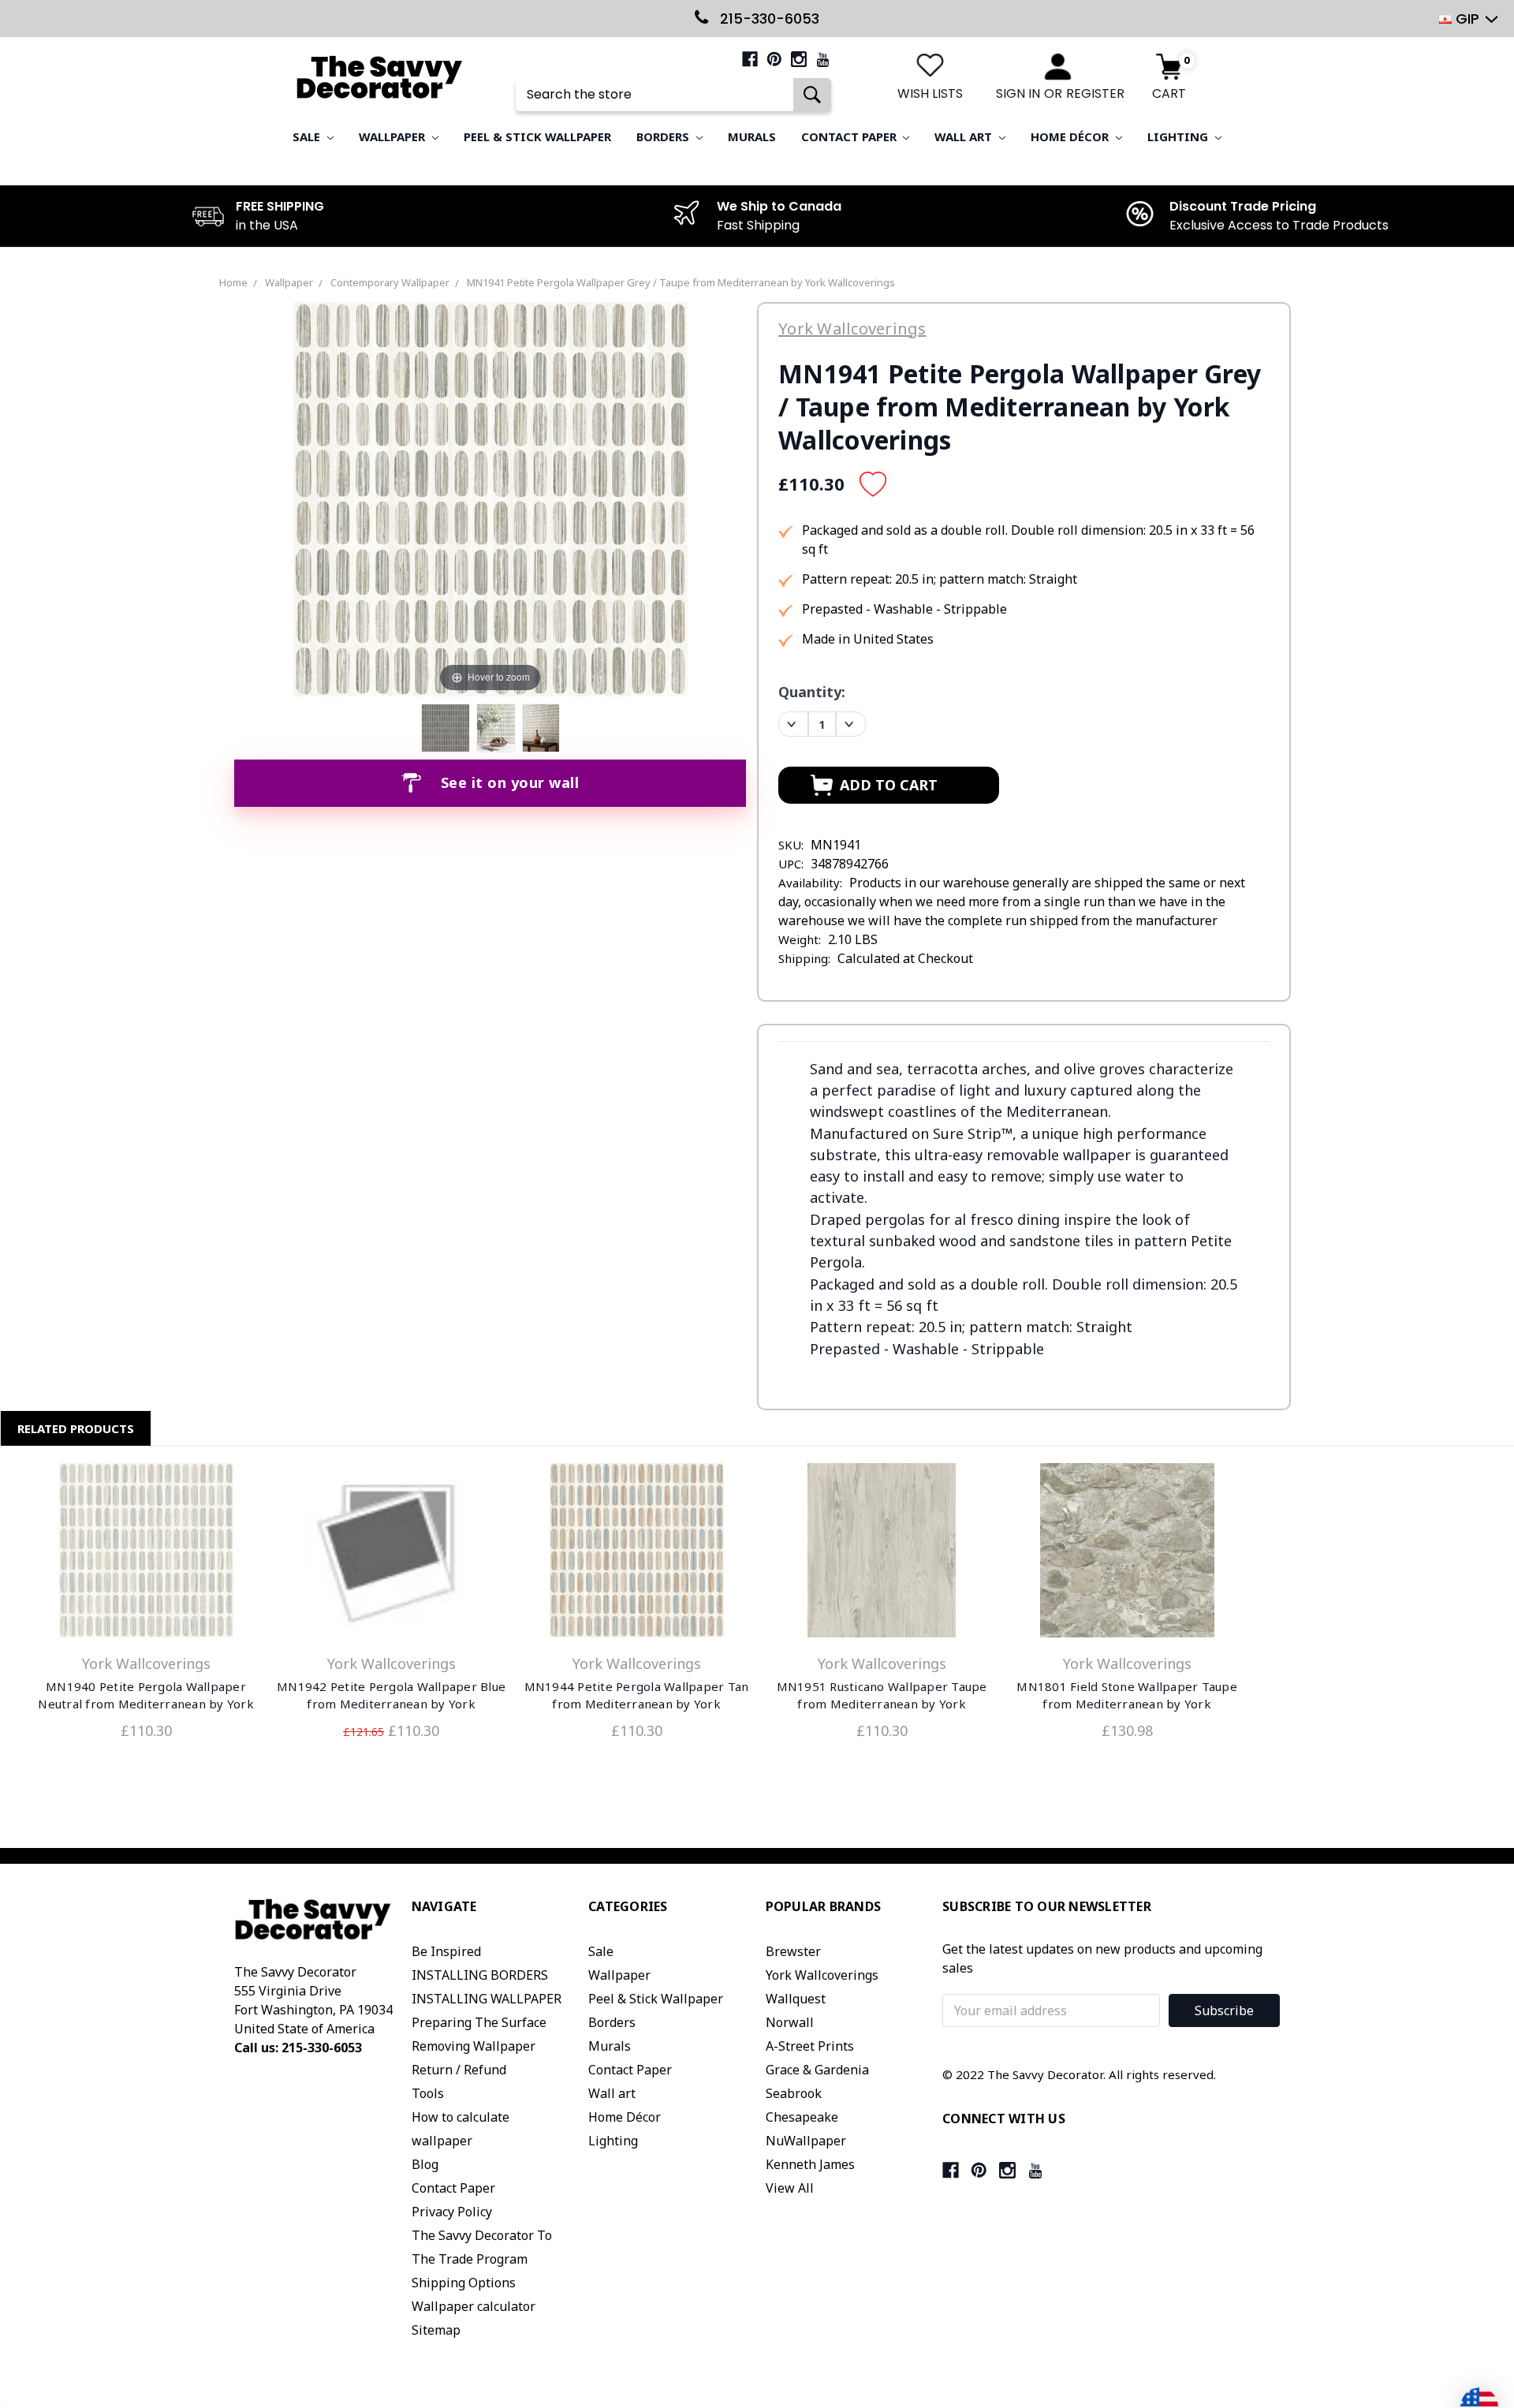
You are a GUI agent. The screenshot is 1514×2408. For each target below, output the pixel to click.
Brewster (793, 1951)
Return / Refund (459, 2070)
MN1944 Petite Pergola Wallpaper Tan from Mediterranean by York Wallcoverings (637, 1704)
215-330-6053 (768, 19)
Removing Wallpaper (474, 2046)
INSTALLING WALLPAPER (487, 1999)
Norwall (790, 2022)
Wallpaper (393, 136)
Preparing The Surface (479, 2022)
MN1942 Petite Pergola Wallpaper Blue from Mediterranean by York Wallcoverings (391, 1704)
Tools (428, 2093)
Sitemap (436, 2330)
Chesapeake (802, 2117)
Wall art (965, 136)
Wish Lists (930, 93)
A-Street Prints (810, 2046)
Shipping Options (464, 2283)
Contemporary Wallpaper (390, 282)
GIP (1467, 19)
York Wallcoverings (822, 1975)
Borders (664, 136)
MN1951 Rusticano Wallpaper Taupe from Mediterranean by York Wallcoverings (882, 1704)
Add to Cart (146, 1554)
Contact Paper (850, 136)
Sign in (1018, 93)
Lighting (1179, 136)
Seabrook (794, 2093)
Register (1095, 93)
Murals (752, 136)
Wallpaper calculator (474, 2306)
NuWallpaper (806, 2141)
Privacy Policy (452, 2212)
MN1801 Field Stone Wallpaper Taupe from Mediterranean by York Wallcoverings (1127, 1704)
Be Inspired (446, 1951)
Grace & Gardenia (817, 2070)
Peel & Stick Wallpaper (537, 136)
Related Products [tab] (76, 1428)
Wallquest (796, 1999)
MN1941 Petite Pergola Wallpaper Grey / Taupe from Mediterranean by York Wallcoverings (681, 282)
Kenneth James (810, 2164)
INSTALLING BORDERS (480, 1975)
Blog (425, 2164)
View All (790, 2188)
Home (233, 282)
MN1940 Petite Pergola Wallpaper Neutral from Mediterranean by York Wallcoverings (146, 1704)
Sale (308, 136)
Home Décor (1071, 136)
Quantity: (812, 692)
